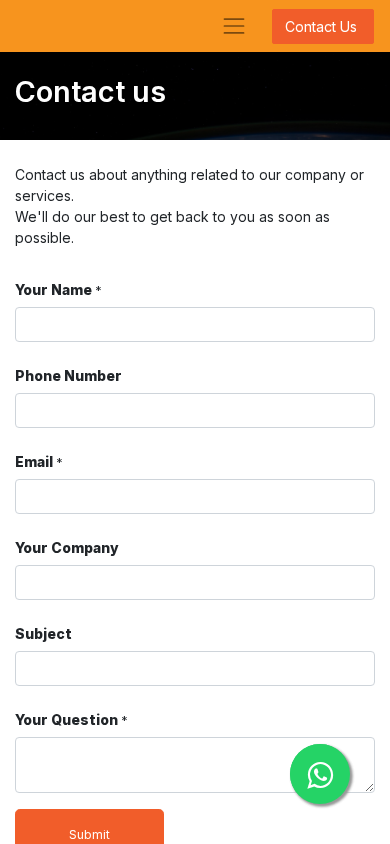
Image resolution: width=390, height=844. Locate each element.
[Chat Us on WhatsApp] (320, 774)
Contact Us (323, 26)
